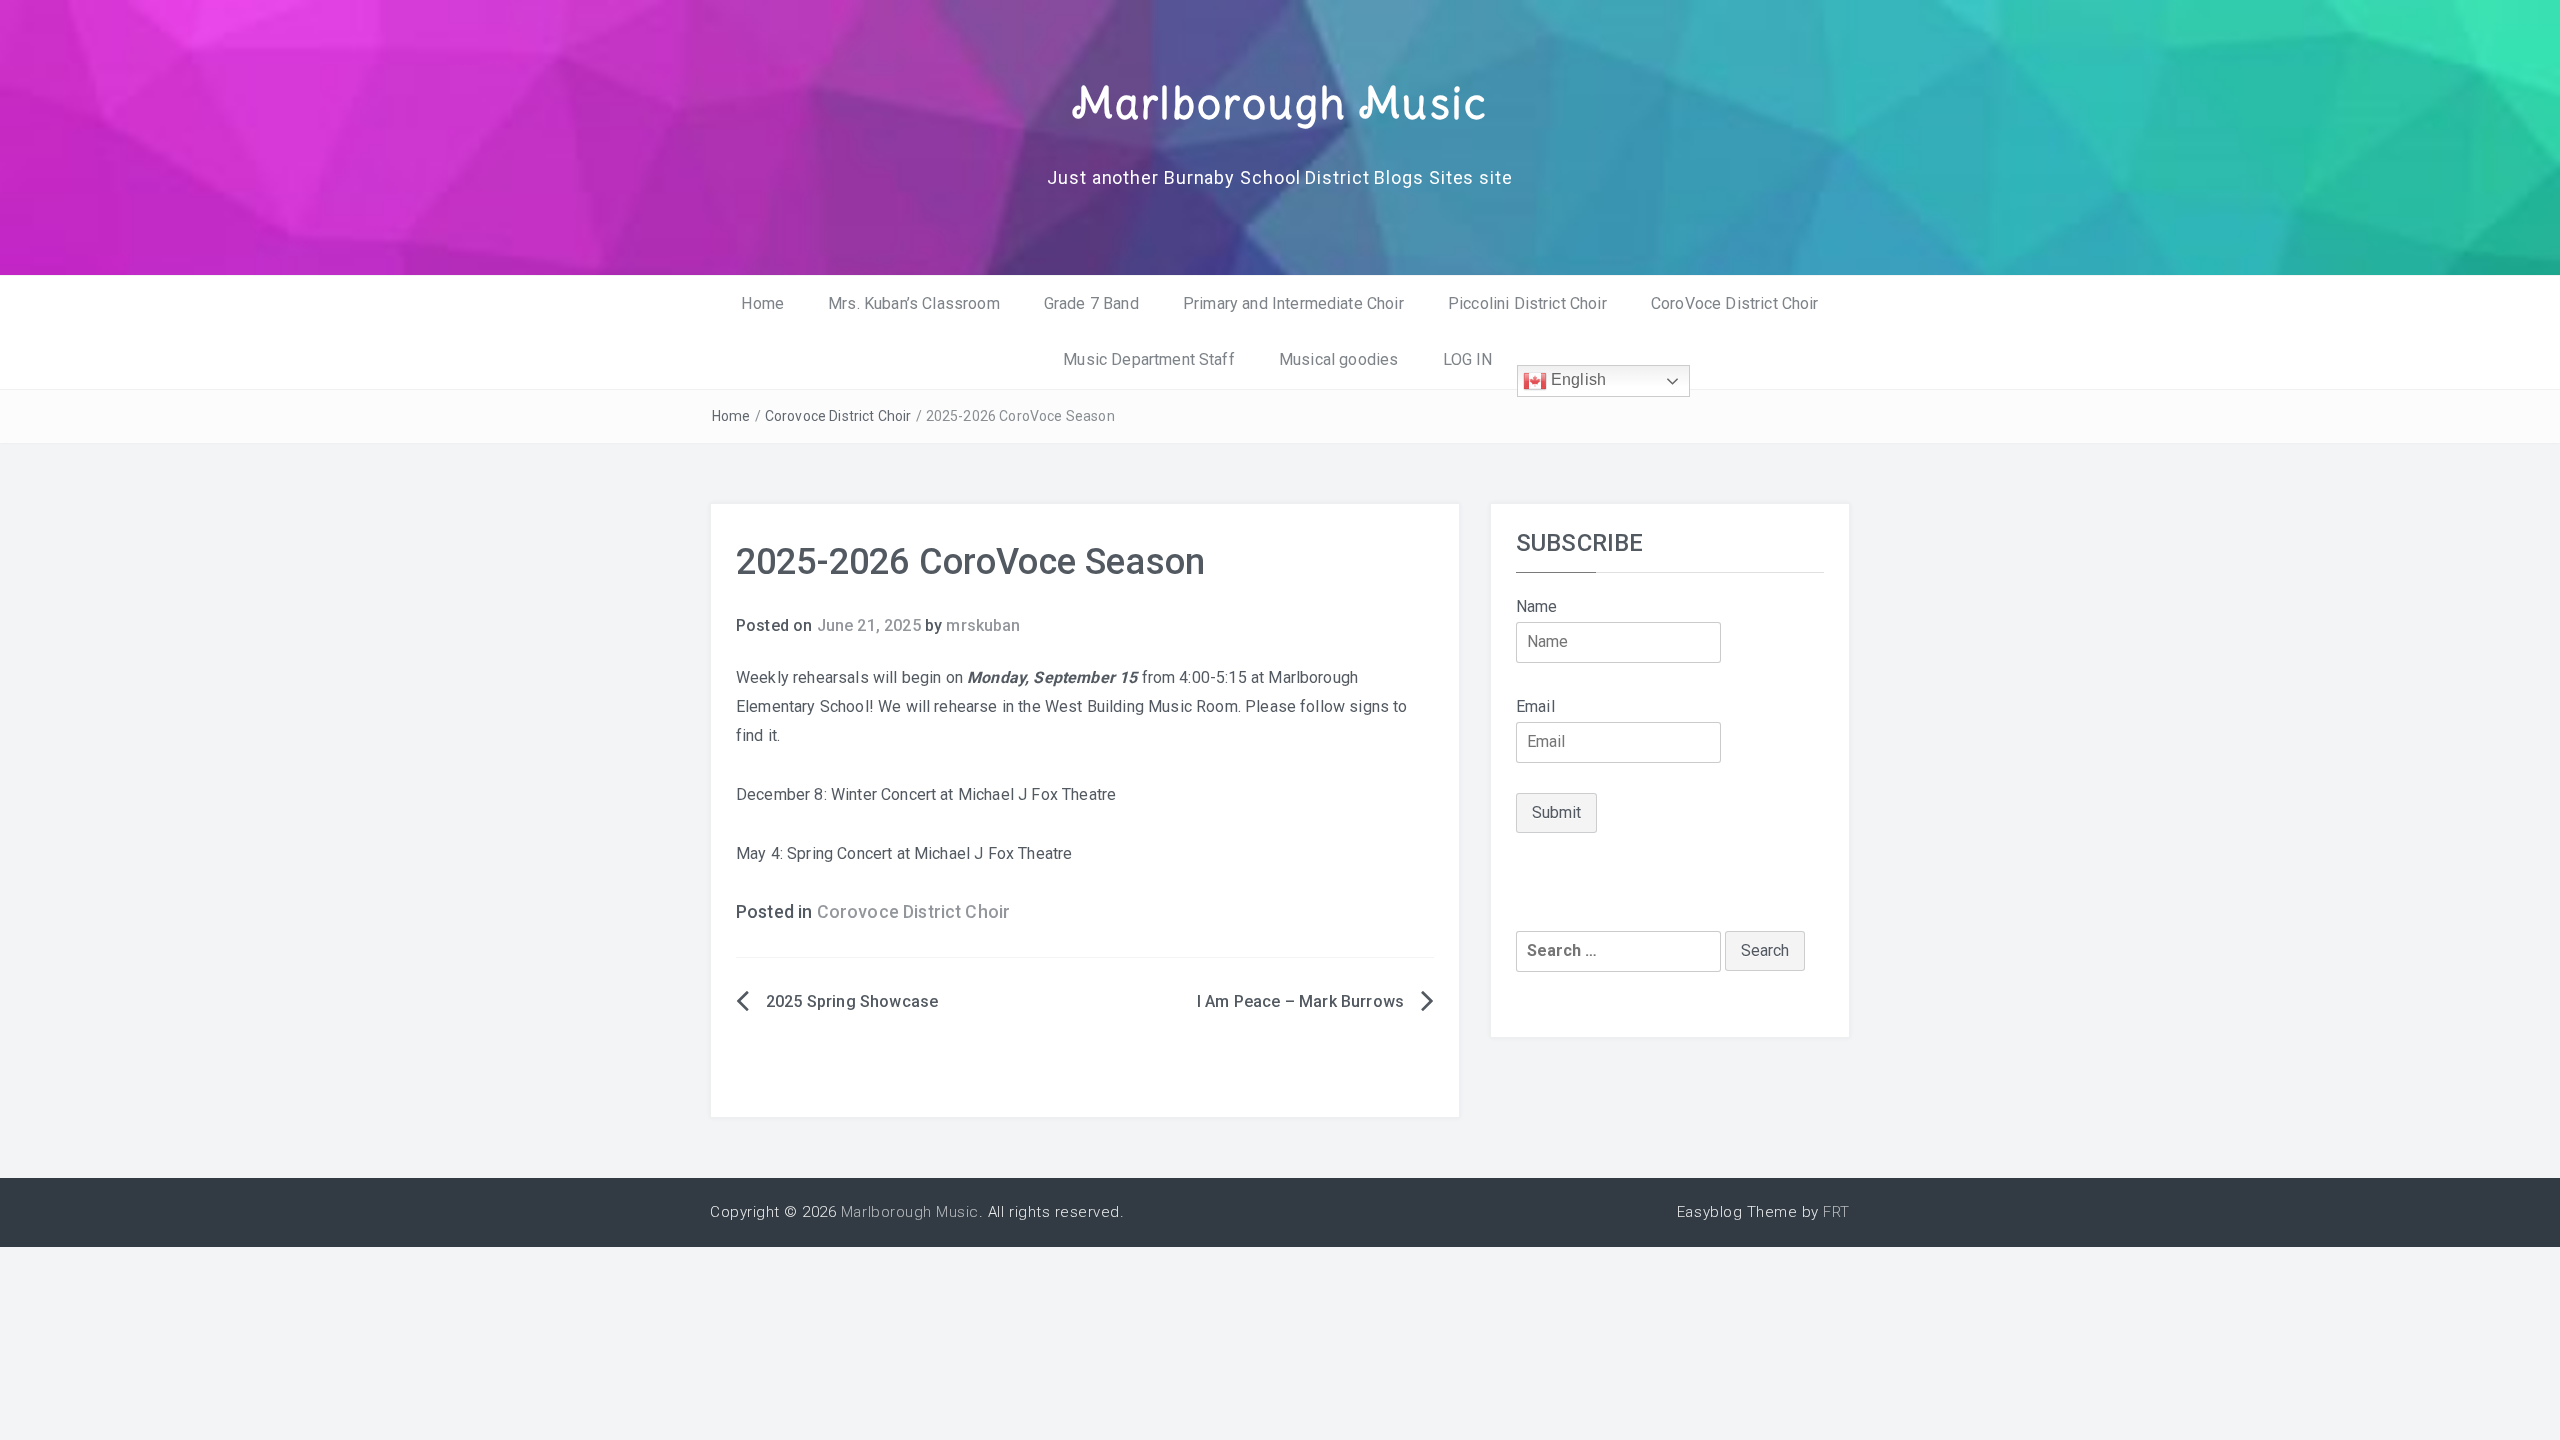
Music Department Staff (1149, 359)
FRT (1836, 1212)
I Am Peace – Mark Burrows (1300, 1001)
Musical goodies (1338, 359)
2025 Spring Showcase (852, 1001)
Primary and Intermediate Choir (1293, 303)
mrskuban (983, 625)
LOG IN (1468, 359)
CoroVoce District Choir (1735, 303)
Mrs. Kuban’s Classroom (914, 303)
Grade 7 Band (1091, 303)
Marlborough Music (1280, 103)
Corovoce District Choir (838, 416)
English (1576, 380)
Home (762, 303)
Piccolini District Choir (1527, 303)
